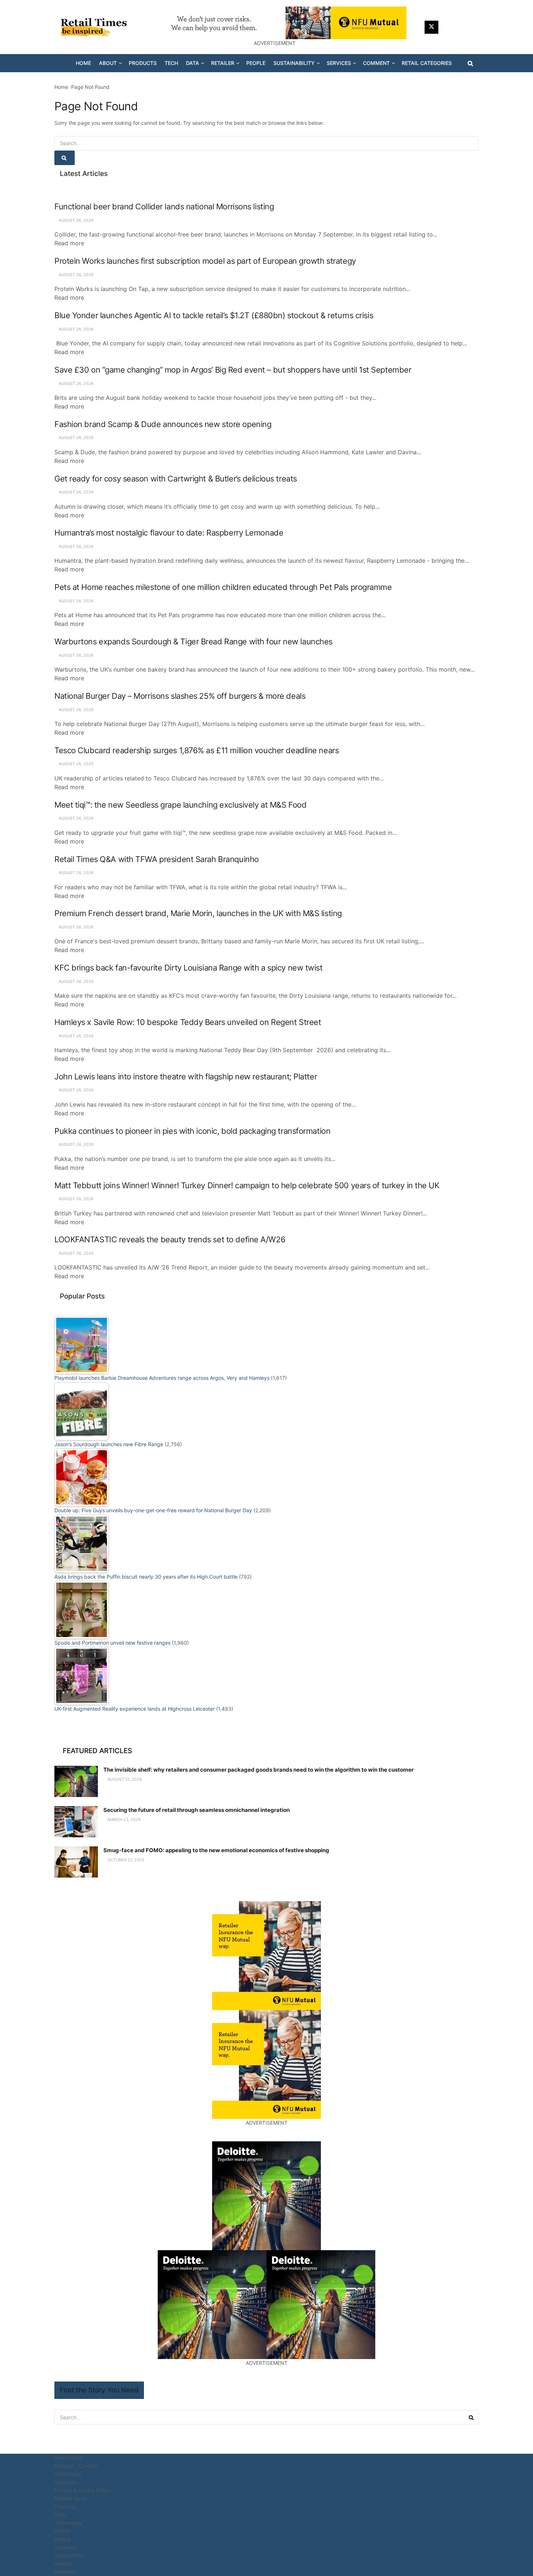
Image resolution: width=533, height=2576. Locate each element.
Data (60, 2515)
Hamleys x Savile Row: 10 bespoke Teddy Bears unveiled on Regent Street (188, 1022)
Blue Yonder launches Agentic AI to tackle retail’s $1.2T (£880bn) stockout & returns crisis (214, 315)
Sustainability (70, 2555)
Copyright (66, 2482)
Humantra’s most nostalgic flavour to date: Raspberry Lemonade (169, 533)
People (63, 2539)
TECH (171, 63)
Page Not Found (90, 87)
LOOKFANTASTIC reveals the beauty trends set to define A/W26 (170, 1239)
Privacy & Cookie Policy (82, 2490)
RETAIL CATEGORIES (427, 63)
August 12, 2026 (124, 1779)
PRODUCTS (143, 63)
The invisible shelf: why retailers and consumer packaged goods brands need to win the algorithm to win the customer (259, 1770)
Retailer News (71, 2498)
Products (65, 2507)
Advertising (68, 2474)
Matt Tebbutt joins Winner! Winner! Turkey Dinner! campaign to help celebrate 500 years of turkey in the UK (247, 1185)
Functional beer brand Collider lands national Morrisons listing (164, 206)
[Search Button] (470, 63)
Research (65, 2571)
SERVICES (339, 63)
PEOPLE (256, 63)
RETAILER (223, 63)
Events (62, 2531)
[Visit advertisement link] (274, 23)
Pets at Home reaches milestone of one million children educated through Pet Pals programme (223, 587)
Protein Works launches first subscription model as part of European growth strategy (205, 261)
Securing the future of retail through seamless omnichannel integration (197, 1810)
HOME (83, 63)
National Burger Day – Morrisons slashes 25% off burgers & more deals (180, 696)
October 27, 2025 (125, 1860)
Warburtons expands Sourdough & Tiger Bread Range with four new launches (193, 641)
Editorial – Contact (76, 2466)
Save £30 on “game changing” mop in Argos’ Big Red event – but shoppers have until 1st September (233, 370)
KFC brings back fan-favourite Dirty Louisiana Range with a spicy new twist (189, 968)
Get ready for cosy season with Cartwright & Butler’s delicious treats (176, 479)
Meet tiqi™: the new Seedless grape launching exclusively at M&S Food (180, 805)
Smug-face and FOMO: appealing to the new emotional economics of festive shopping (216, 1850)
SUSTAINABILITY (294, 63)
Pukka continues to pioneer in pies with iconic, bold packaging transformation (192, 1131)
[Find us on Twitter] (431, 27)
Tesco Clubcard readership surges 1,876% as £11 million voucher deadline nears (197, 750)
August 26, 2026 (76, 220)
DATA (193, 63)
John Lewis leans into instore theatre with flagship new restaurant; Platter (186, 1076)
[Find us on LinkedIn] (449, 27)
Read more (69, 243)
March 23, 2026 (124, 1820)
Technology (68, 2523)
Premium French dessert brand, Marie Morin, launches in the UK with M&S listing (198, 913)
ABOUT (108, 63)
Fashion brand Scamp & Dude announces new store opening (163, 424)
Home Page (68, 2458)
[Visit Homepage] (96, 27)
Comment (66, 2547)
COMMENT (376, 63)
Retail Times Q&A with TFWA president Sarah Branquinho (157, 859)
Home (61, 87)
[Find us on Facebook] (466, 27)
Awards (63, 2563)
